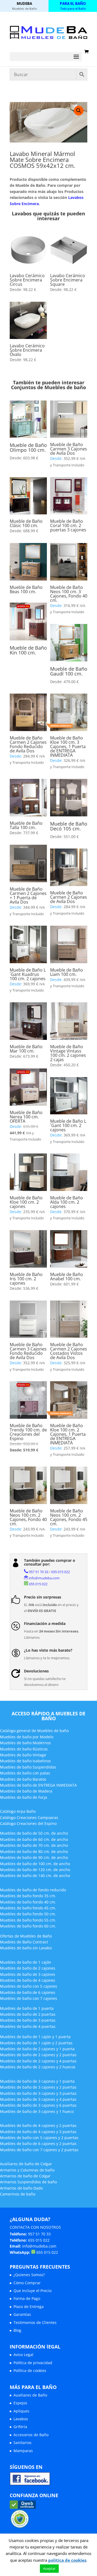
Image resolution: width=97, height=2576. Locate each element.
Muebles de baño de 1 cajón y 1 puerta (35, 2037)
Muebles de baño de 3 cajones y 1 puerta (37, 2081)
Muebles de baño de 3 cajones (28, 1974)
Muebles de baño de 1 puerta (27, 2008)
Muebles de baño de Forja (24, 1797)
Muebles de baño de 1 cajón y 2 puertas (36, 2043)
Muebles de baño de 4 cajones (28, 1980)
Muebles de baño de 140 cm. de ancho (35, 1876)
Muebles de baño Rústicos (24, 1749)
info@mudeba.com (44, 1578)
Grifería (20, 2427)
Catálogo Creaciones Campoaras (29, 1818)
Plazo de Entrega (29, 2307)
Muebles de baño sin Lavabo (26, 1948)
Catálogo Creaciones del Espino (28, 1823)
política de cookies (67, 2560)
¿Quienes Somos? (29, 2275)
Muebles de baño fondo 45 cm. (28, 1908)
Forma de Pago (27, 2298)
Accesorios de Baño (31, 2435)
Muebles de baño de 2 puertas (28, 2014)
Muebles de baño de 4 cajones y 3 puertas (38, 2132)
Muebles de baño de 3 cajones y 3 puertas (38, 2093)
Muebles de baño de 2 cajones (28, 1968)
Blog (17, 2330)
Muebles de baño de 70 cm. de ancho (34, 1845)
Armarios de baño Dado (21, 2188)
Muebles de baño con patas (25, 1773)
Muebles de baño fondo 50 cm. (28, 1914)
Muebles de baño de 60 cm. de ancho (34, 1839)
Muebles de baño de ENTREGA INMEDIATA (38, 1785)
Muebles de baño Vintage (23, 1755)
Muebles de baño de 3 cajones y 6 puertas (38, 2105)
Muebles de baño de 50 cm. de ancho (34, 1833)
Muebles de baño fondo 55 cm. (28, 1920)
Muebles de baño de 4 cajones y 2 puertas (38, 2125)
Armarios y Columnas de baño (27, 2170)
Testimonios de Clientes (35, 2322)
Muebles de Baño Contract (24, 1942)
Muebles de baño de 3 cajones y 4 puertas (38, 2099)
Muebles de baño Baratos (23, 1779)
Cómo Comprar (27, 2283)
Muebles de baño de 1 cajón (26, 1962)
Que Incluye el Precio (32, 2291)
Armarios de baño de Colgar (25, 2176)
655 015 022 (60, 1572)
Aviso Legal (23, 2355)
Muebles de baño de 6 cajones (28, 1992)
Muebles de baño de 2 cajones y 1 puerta (37, 2049)
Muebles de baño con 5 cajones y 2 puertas (39, 2138)
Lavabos (21, 2419)
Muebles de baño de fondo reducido (33, 1890)
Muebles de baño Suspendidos (28, 1767)
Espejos (20, 2403)
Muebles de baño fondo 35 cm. (28, 1896)
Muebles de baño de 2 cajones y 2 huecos (38, 2067)
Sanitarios (22, 2443)
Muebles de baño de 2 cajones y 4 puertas (38, 2061)
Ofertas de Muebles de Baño (26, 1936)
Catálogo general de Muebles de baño (34, 1731)
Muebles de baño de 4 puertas (28, 2026)
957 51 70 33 (39, 1572)
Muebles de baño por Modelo (27, 1737)
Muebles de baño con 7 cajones (29, 1998)
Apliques (21, 2411)
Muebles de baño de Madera (26, 1791)
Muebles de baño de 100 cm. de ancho (35, 1864)
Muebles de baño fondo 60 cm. (28, 1926)
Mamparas (23, 2451)
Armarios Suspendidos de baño (28, 2182)
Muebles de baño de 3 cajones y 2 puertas (38, 2087)
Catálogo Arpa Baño (18, 1811)
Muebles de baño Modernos (25, 1743)
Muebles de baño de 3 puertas (28, 2020)
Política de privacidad (33, 2363)
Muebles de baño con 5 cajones (29, 1986)
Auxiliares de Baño (30, 2395)
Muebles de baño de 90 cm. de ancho (34, 1857)
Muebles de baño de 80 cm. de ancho (34, 1852)
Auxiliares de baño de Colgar (26, 2164)
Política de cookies (30, 2370)
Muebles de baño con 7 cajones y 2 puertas (39, 2150)
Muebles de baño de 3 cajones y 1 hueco (37, 2111)
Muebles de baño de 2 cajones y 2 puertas (38, 2055)
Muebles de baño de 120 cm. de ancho (35, 1870)
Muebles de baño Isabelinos (25, 1761)
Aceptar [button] (49, 2568)
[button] (79, 111)
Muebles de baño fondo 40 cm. (28, 1902)
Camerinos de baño (18, 2194)
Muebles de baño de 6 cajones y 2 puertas (38, 2144)
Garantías (22, 2314)
